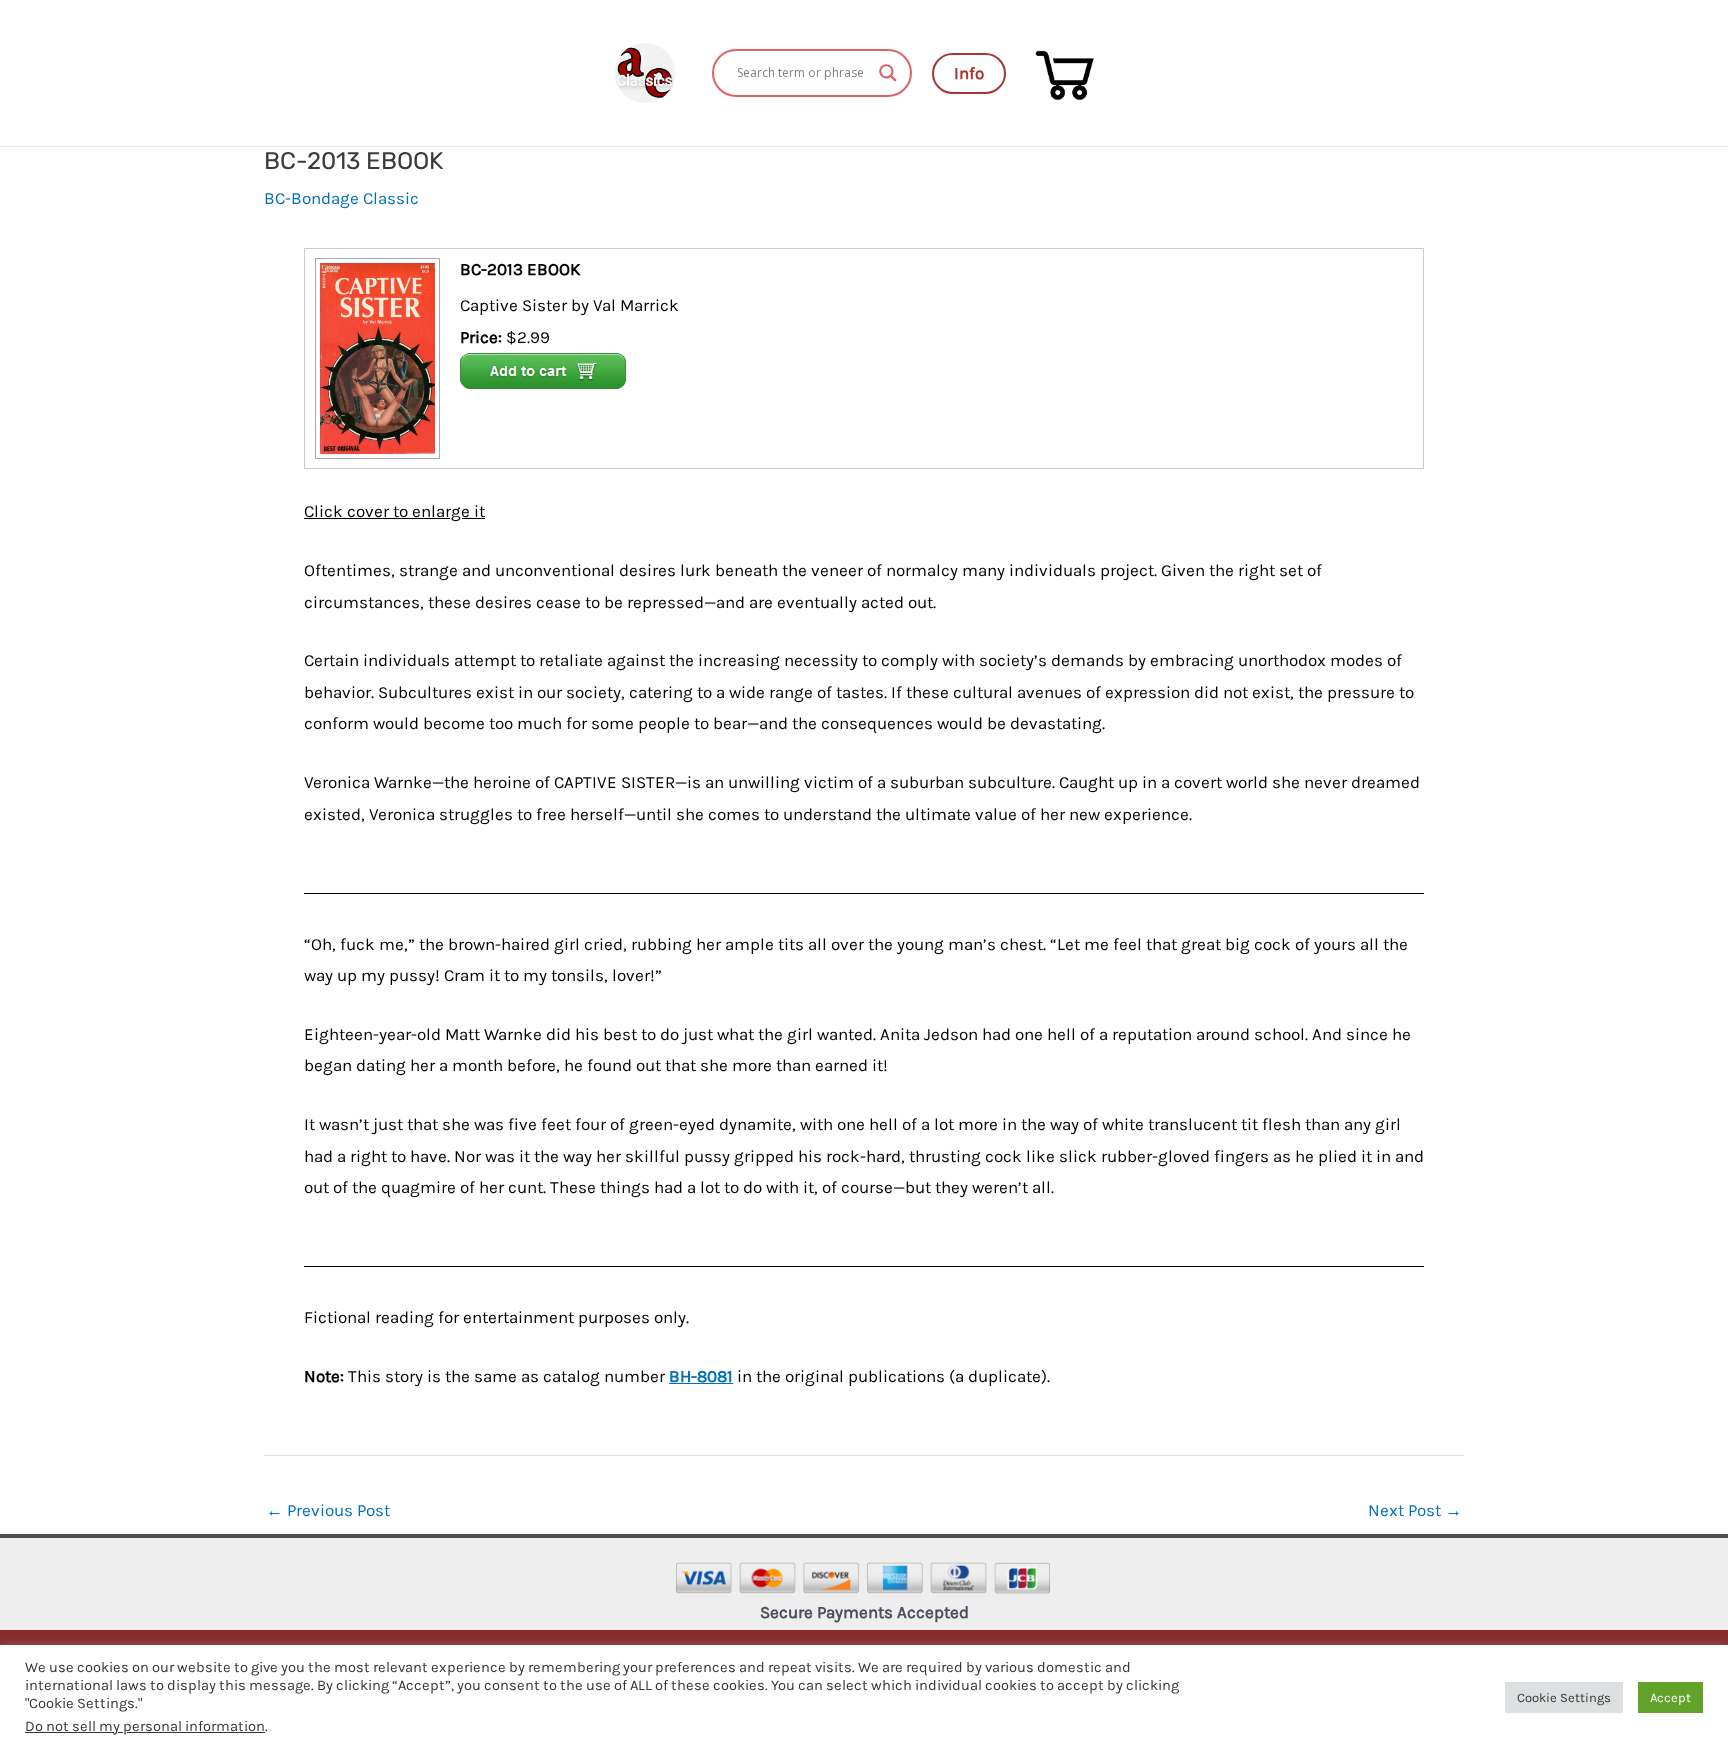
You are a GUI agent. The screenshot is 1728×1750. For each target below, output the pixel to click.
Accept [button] (1670, 1697)
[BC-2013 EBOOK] (375, 356)
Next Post (1415, 1510)
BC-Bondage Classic (341, 198)
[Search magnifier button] (888, 73)
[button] (969, 73)
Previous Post (328, 1510)
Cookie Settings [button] (1564, 1697)
